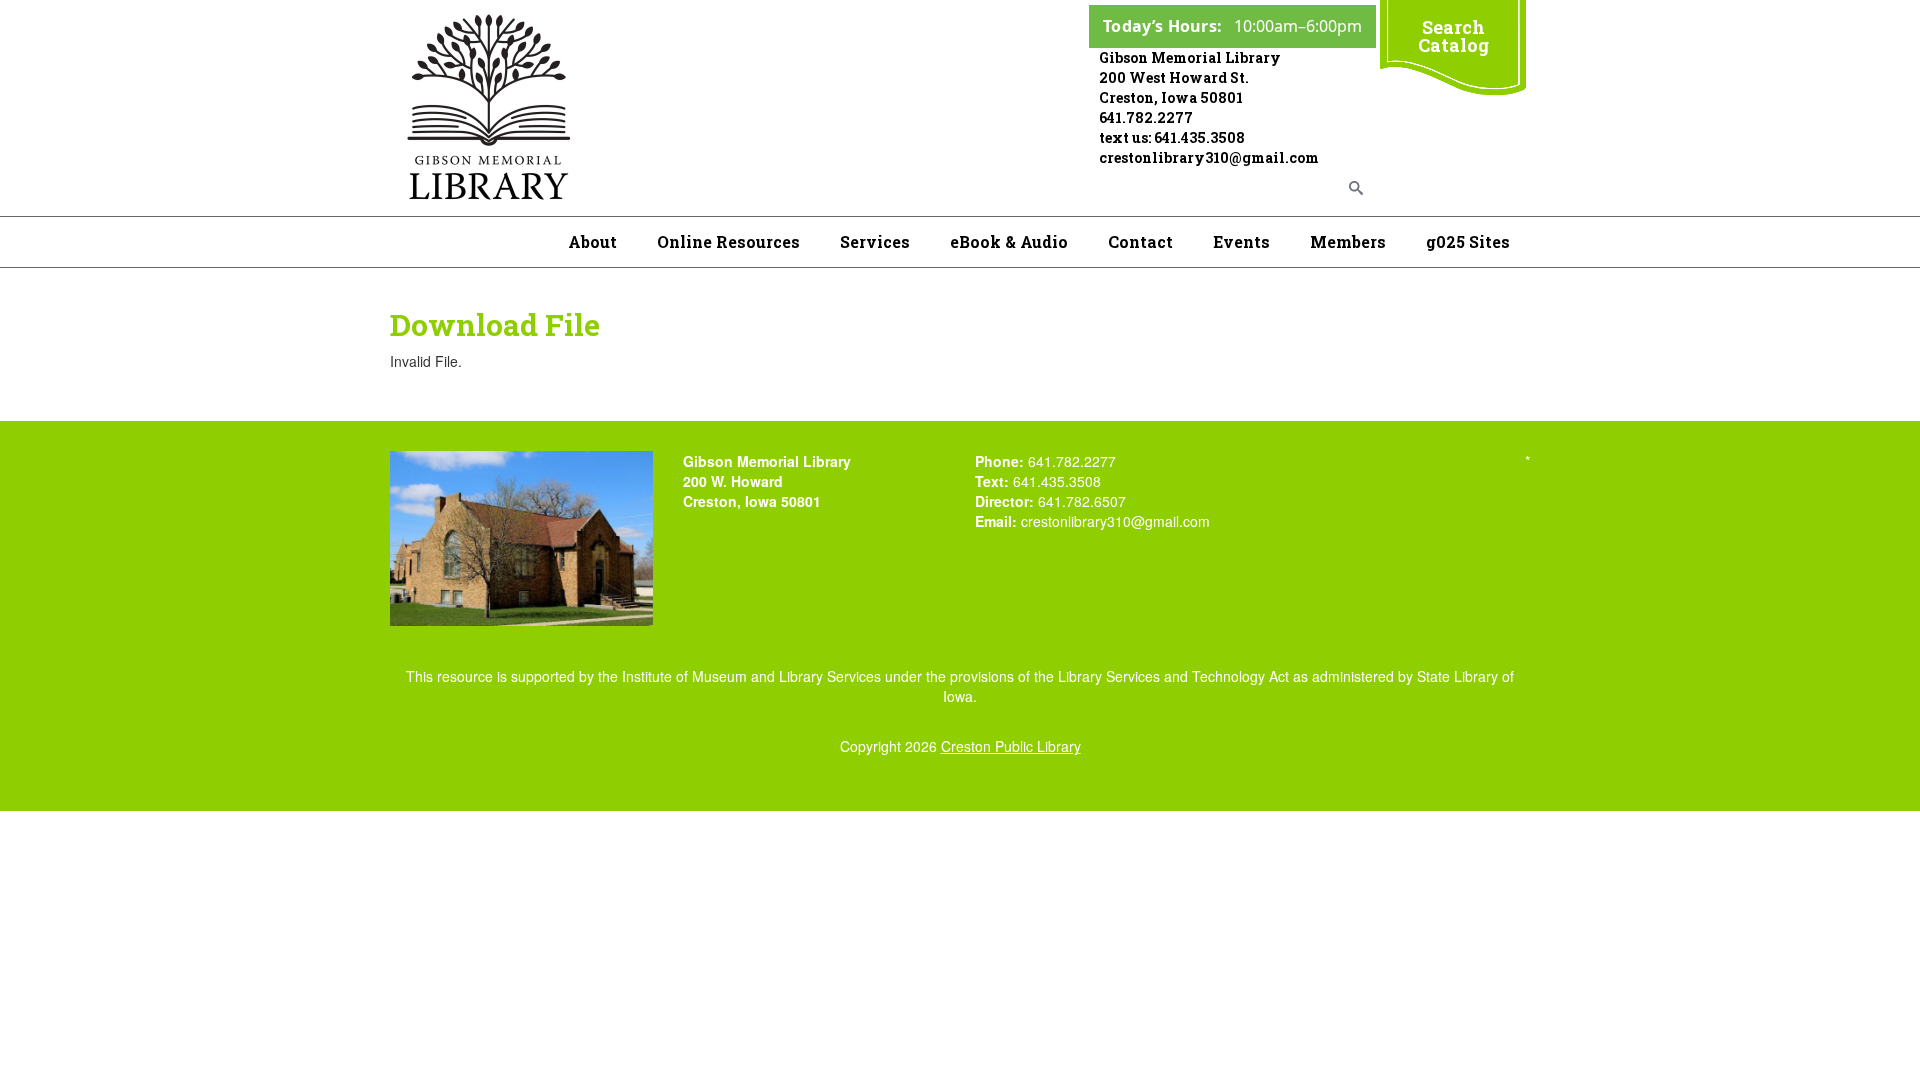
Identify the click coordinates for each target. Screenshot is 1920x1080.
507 (1114, 501)
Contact (1140, 241)
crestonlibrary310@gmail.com (1209, 157)
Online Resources (728, 241)
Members (1348, 241)
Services (875, 241)
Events (1241, 241)
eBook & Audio (1009, 241)
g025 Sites (1468, 241)
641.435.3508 (1199, 137)
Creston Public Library (1011, 746)
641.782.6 (1070, 501)
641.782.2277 (1146, 117)
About (592, 241)
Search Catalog (1453, 36)
